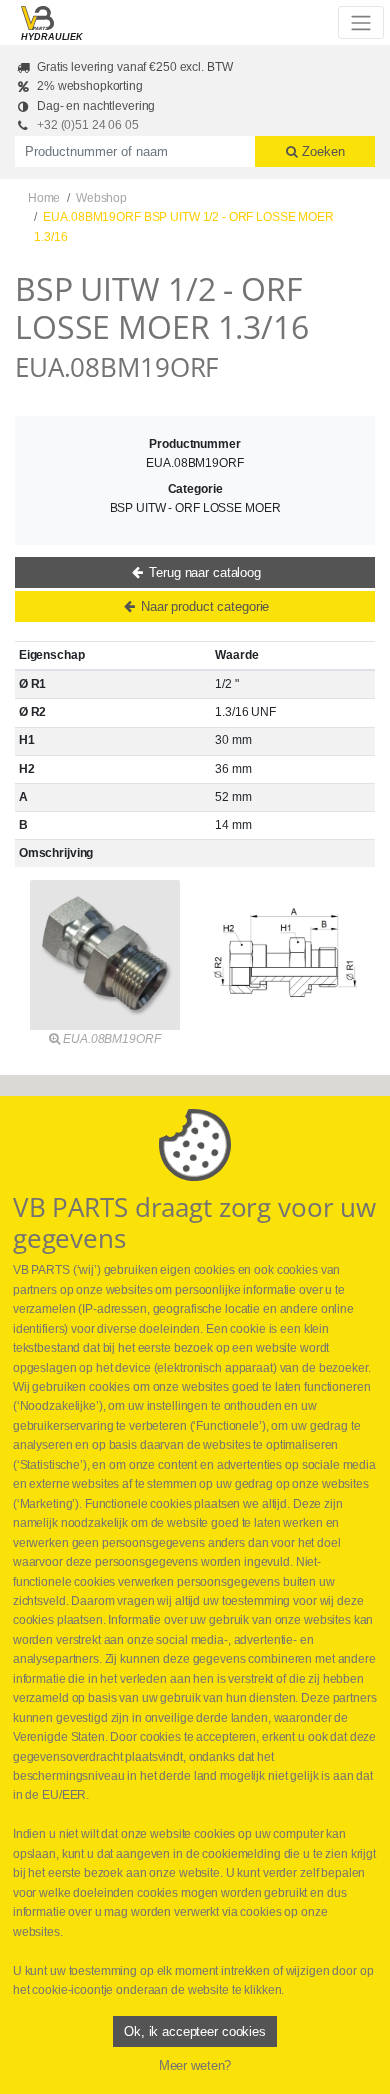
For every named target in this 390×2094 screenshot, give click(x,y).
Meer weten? (195, 2065)
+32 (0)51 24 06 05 (88, 125)
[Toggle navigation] (360, 22)
